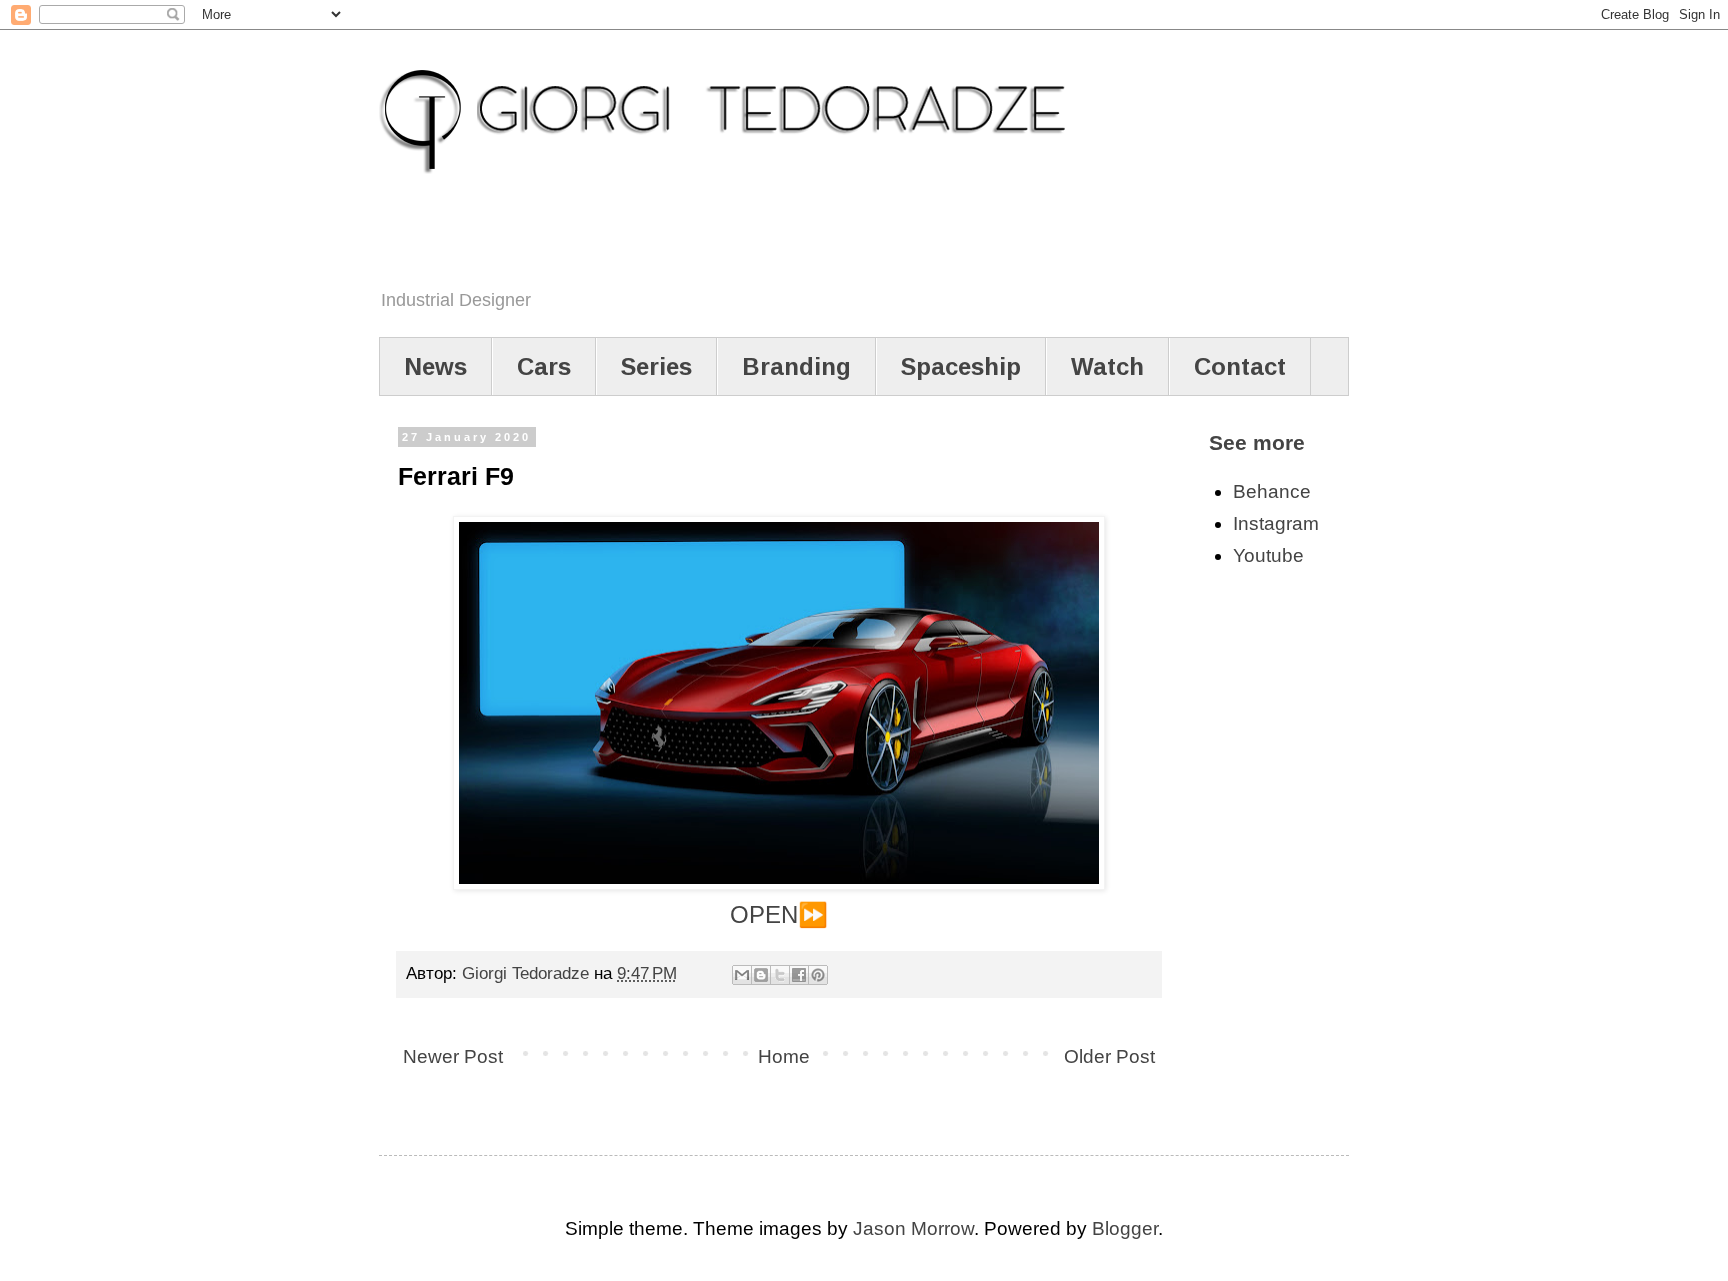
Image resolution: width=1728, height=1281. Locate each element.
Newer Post (453, 1056)
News (435, 366)
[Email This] (742, 975)
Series (656, 366)
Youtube (1268, 555)
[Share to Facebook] (799, 975)
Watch (1107, 366)
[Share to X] (780, 975)
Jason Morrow (913, 1228)
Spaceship (961, 366)
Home (784, 1056)
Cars (544, 366)
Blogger (1125, 1228)
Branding (796, 366)
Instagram (1276, 523)
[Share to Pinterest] (818, 975)
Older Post (1109, 1056)
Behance (1272, 491)
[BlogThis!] (761, 975)
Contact (1240, 366)
